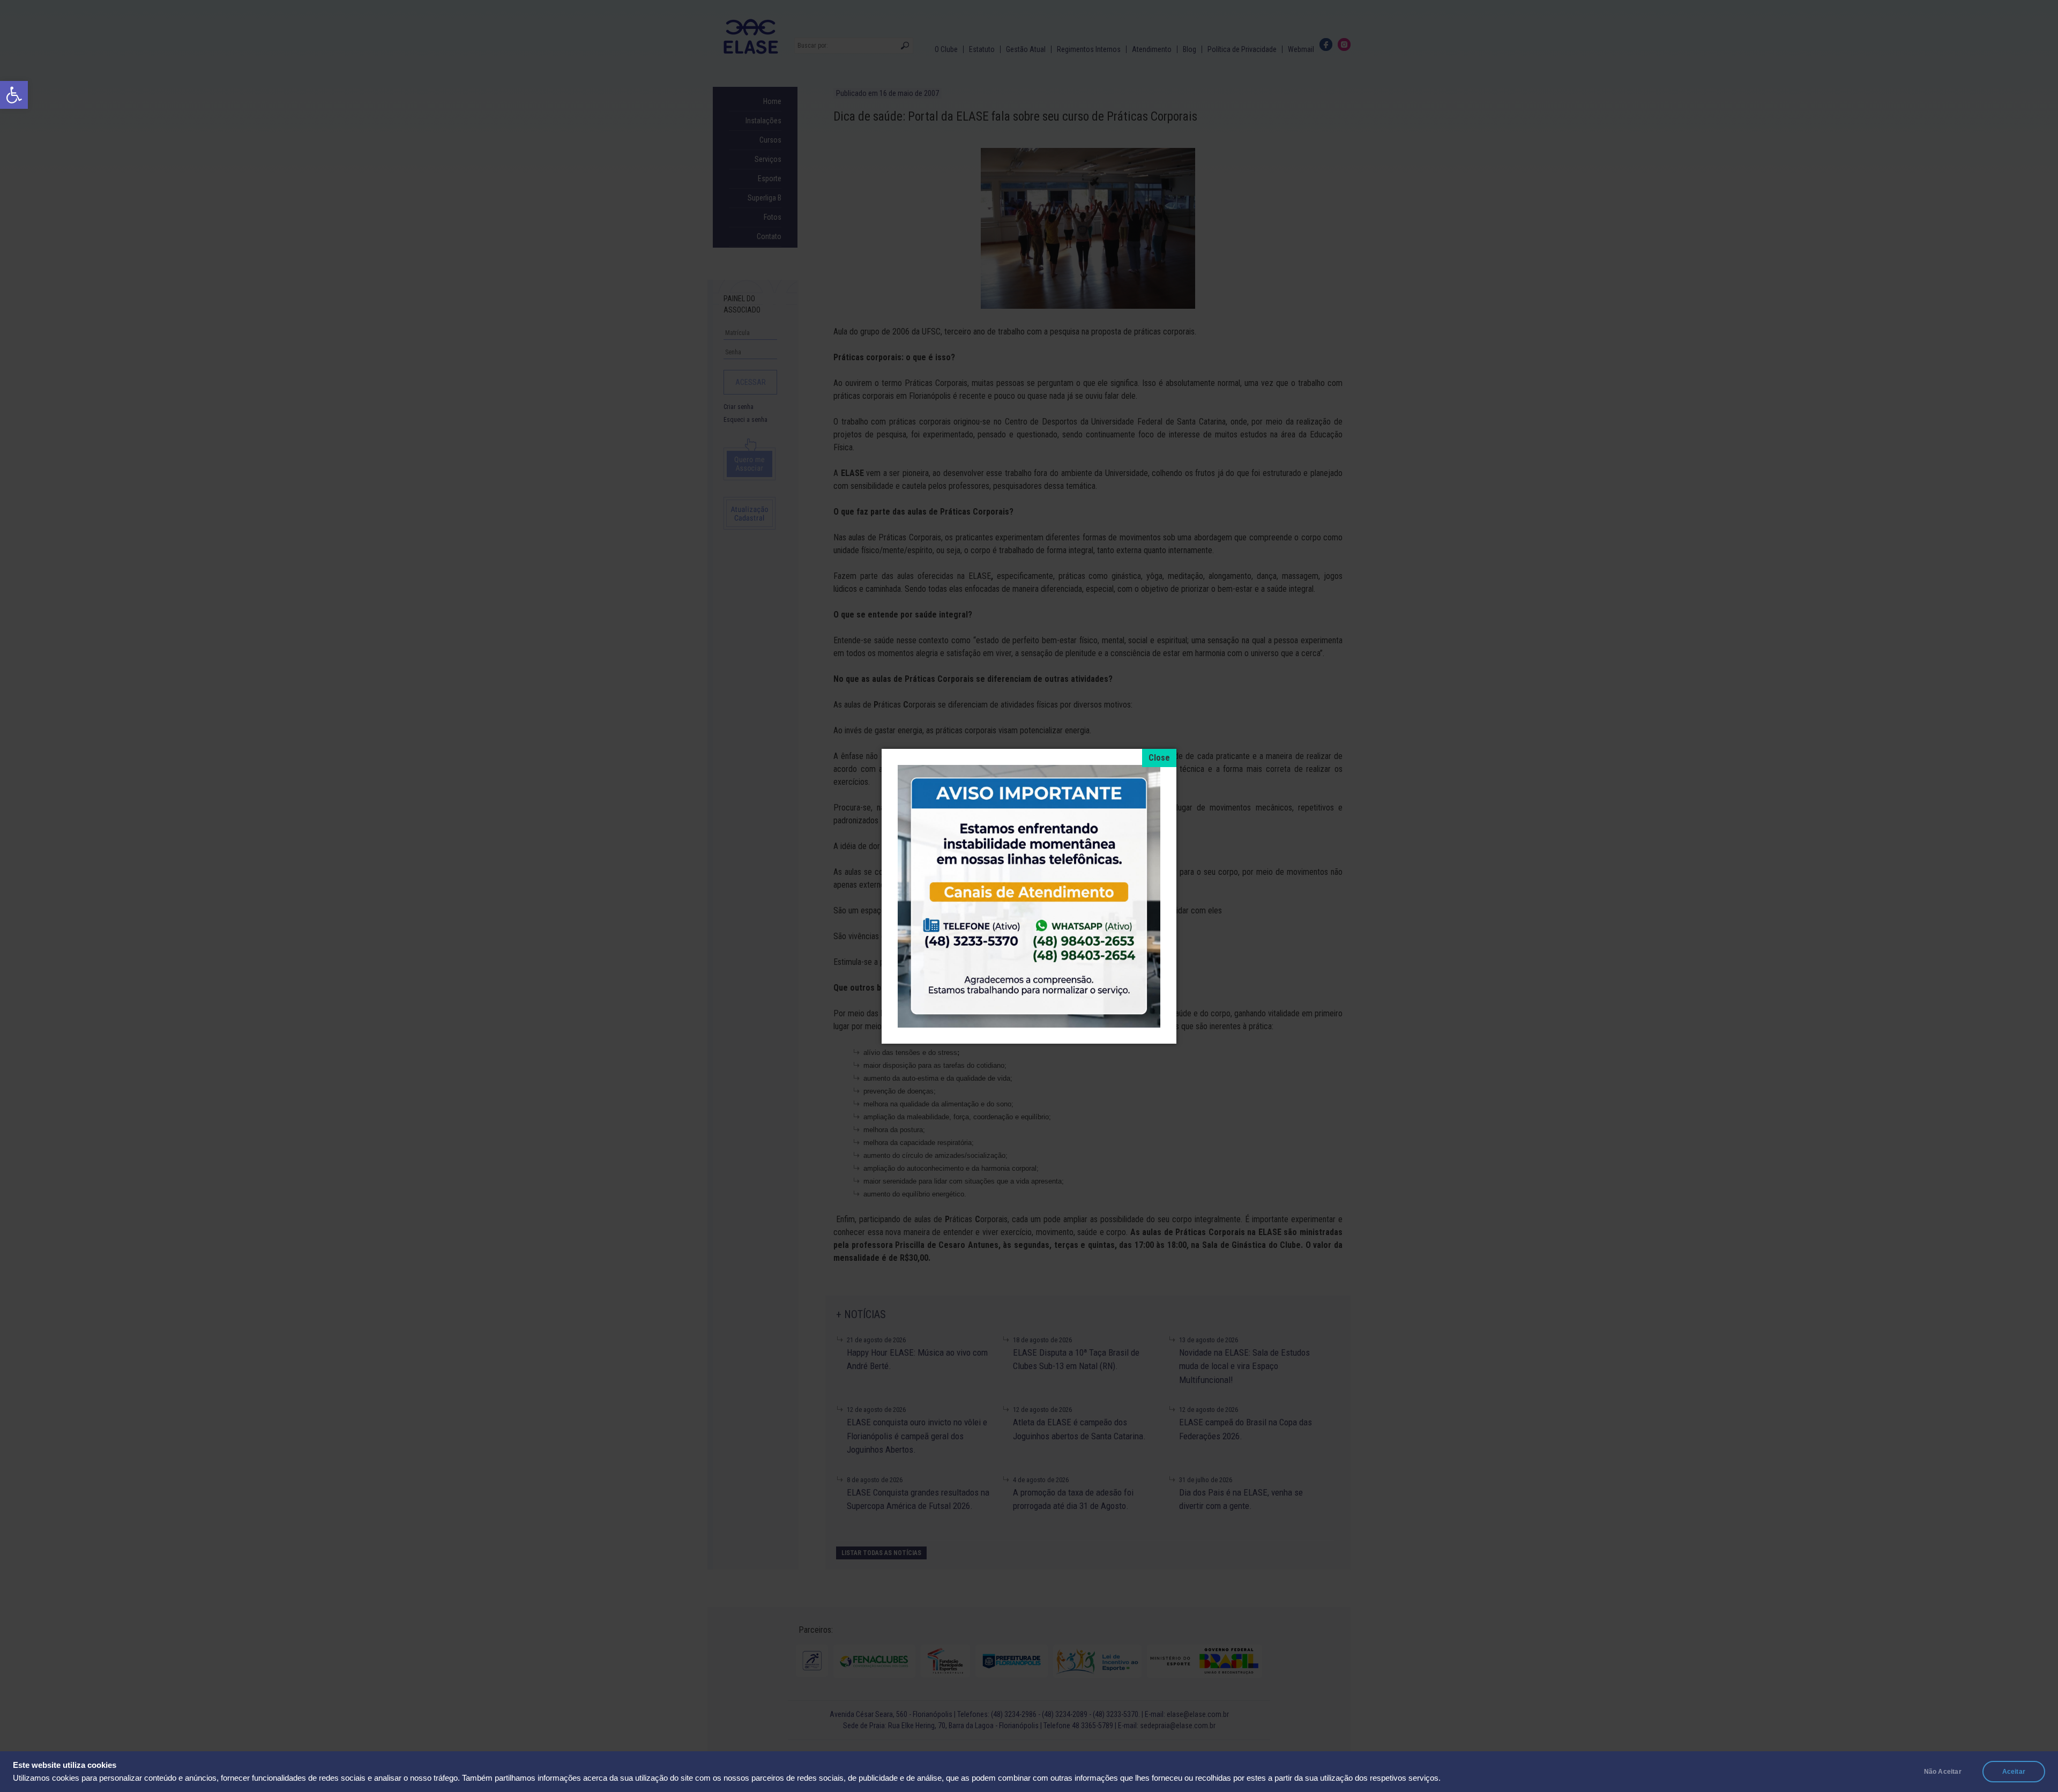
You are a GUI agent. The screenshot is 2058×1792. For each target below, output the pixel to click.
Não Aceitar (1943, 1772)
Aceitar (2014, 1772)
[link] (14, 95)
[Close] (1159, 758)
